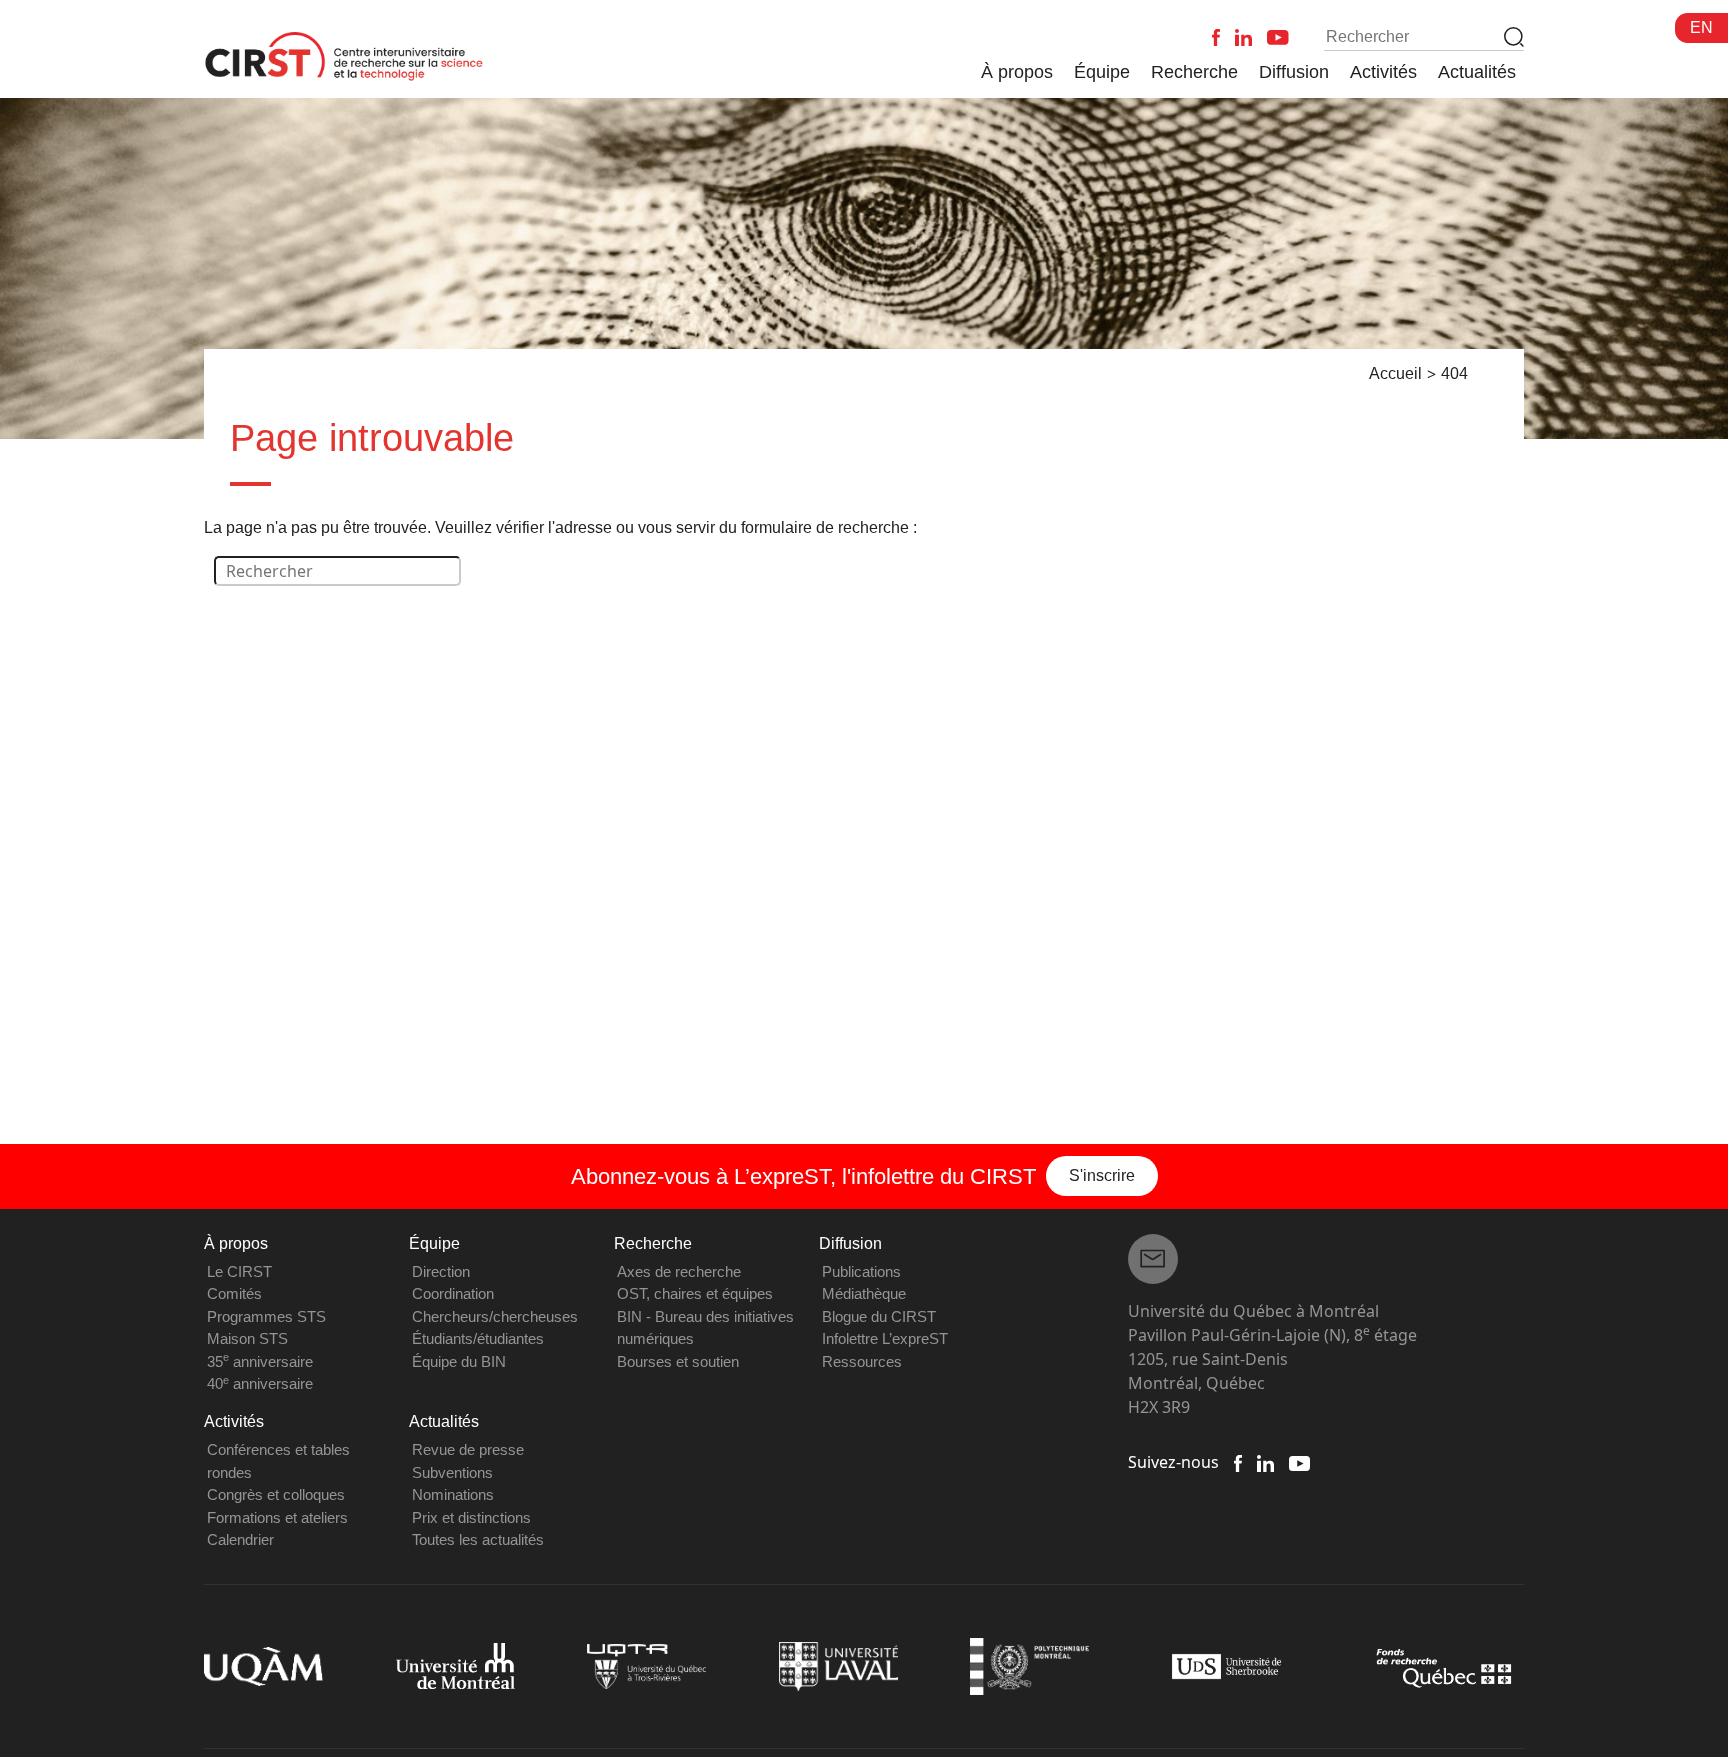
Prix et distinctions (471, 1517)
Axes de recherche (679, 1271)
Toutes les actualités (478, 1539)
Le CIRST (239, 1271)
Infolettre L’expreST (885, 1338)
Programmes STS (266, 1316)
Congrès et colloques (276, 1494)
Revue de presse (468, 1449)
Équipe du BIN (459, 1361)
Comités (234, 1293)
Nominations (453, 1494)
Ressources (862, 1361)
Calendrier (240, 1539)
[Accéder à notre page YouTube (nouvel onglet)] (1299, 1462)
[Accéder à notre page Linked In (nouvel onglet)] (1265, 1462)
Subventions (452, 1472)
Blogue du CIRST (879, 1316)
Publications (861, 1271)
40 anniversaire (260, 1383)
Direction (441, 1271)
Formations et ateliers (277, 1517)
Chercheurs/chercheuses (495, 1316)
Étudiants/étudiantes (478, 1338)
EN (1701, 27)
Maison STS (247, 1338)
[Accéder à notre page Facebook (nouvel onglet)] (1238, 1462)
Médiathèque (864, 1293)
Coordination (453, 1293)
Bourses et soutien (678, 1361)
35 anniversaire (260, 1361)
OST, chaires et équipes (695, 1293)
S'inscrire (1102, 1175)
